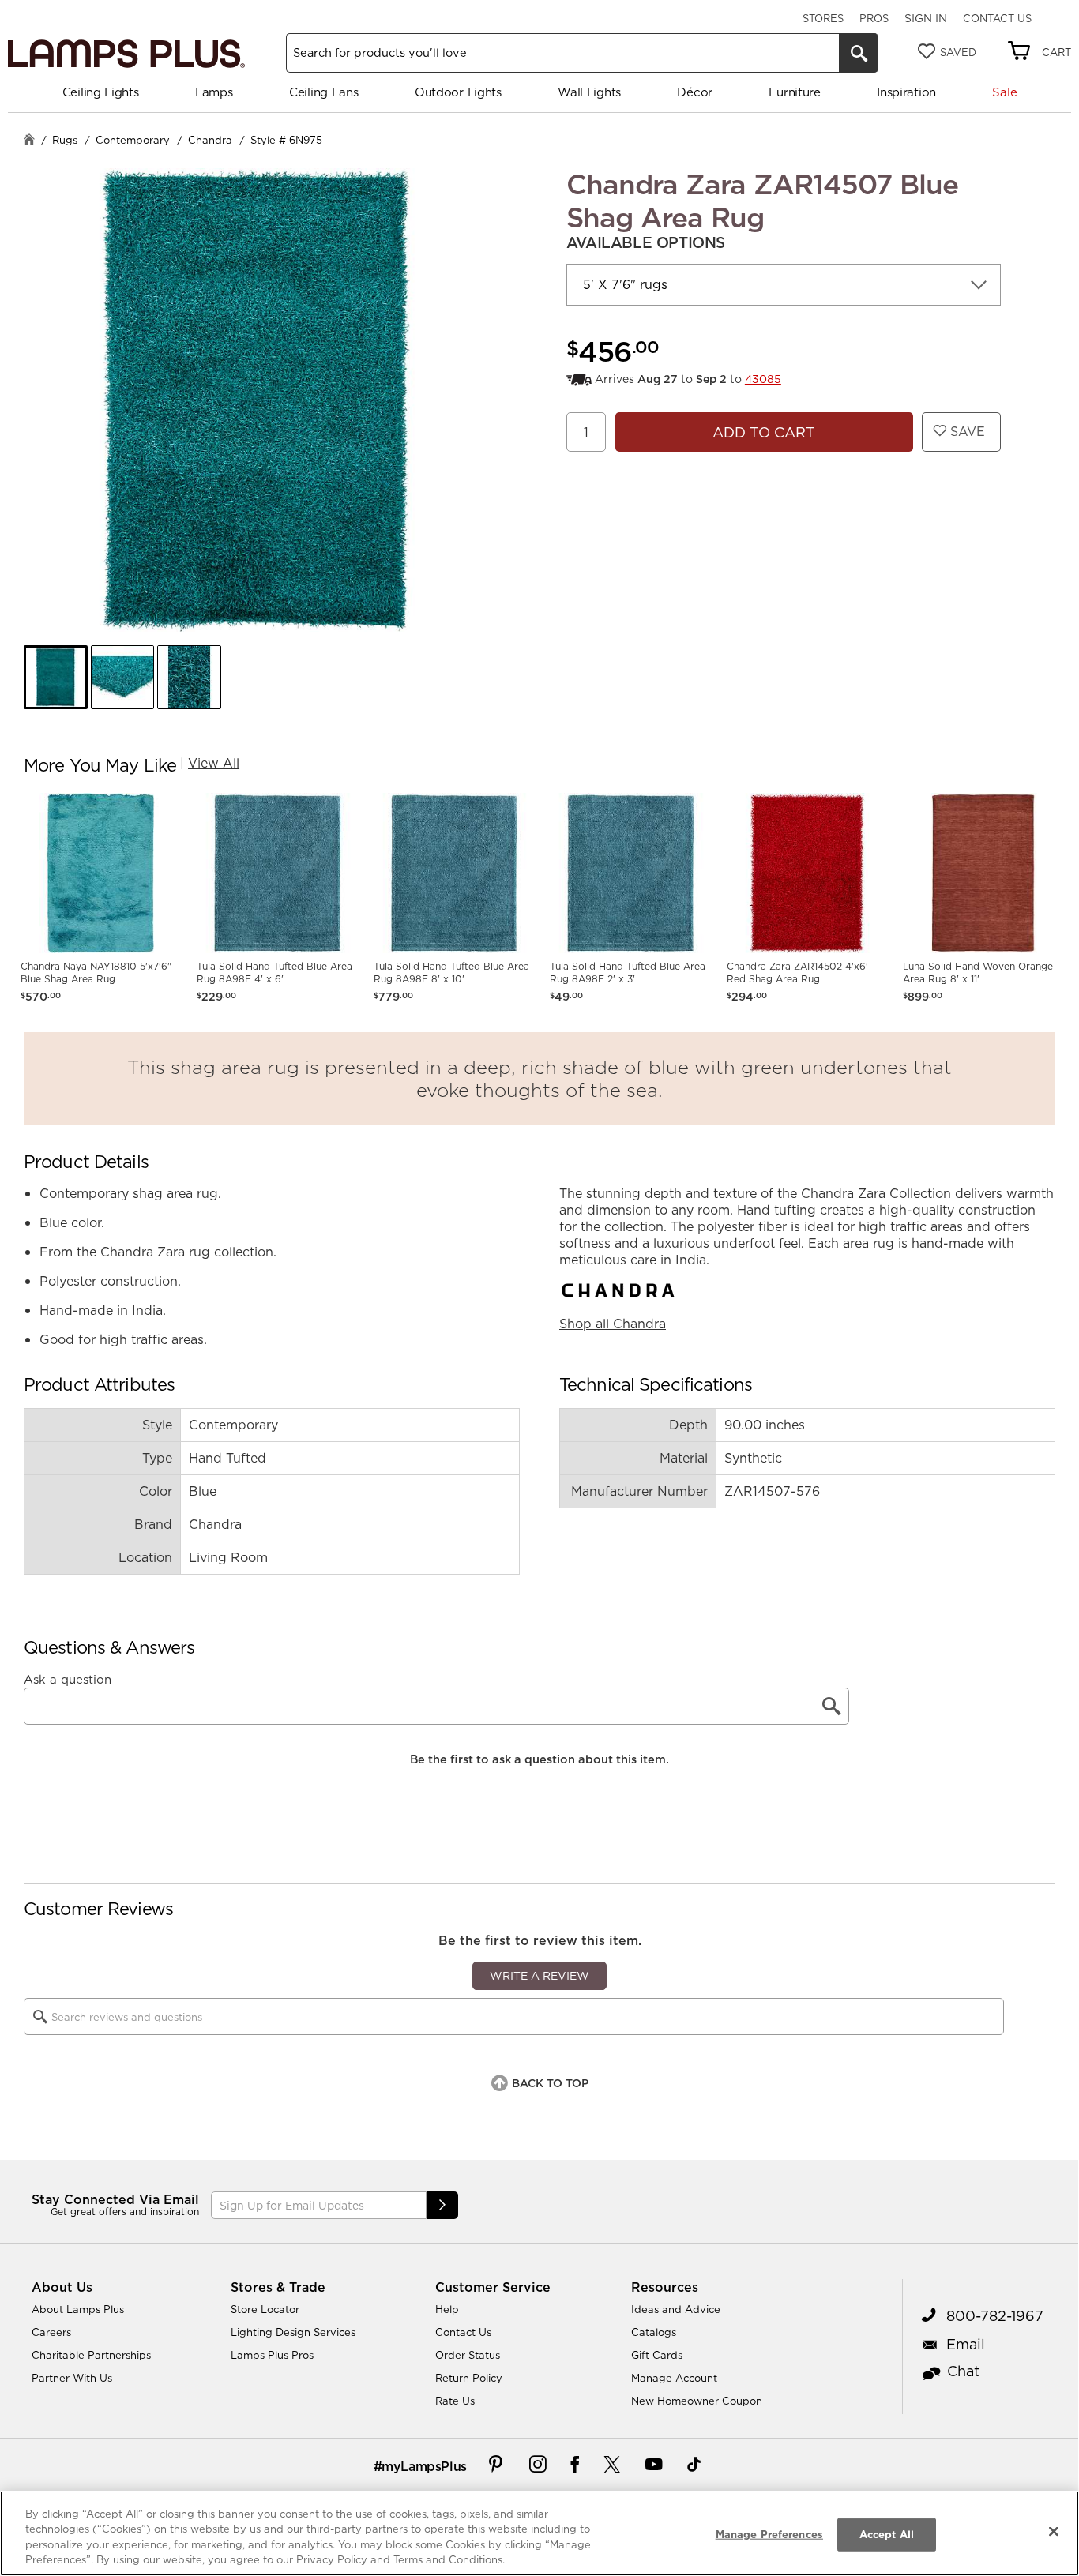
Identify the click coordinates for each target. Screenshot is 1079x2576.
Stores (823, 18)
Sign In (926, 18)
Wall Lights (589, 92)
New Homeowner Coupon (697, 2401)
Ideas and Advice (676, 2309)
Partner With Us (72, 2378)
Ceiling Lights (101, 92)
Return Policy (469, 2378)
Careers (51, 2332)
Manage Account (674, 2378)
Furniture (794, 92)
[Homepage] (29, 141)
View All (214, 763)
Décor (695, 92)
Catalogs (654, 2332)
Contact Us (997, 18)
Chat (963, 2371)
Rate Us (455, 2401)
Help (447, 2309)
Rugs (65, 140)
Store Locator (265, 2309)
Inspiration (906, 92)
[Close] (1054, 2531)
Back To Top (550, 2083)
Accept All (887, 2534)
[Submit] (442, 2205)
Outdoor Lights (458, 92)
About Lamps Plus (78, 2309)
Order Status (468, 2355)
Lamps (214, 92)
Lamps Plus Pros (272, 2355)
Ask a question (68, 1680)
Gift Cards (657, 2355)
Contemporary (133, 140)
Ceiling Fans (323, 92)
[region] (539, 2533)
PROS (874, 18)
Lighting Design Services (293, 2332)
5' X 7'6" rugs (625, 284)
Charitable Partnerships (91, 2355)
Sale (1004, 92)
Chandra (210, 140)
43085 (763, 379)
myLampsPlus (424, 2466)
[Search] (859, 53)
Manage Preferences (769, 2534)
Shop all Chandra (613, 1324)
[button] (56, 677)
